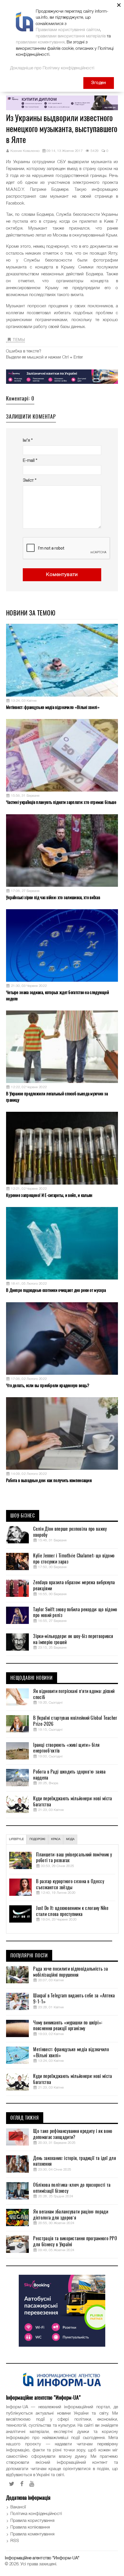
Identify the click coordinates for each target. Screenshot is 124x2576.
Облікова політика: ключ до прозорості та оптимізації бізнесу (72, 2188)
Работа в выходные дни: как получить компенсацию (49, 1480)
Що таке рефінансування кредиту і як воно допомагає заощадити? (73, 2134)
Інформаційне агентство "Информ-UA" (42, 2558)
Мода (70, 1839)
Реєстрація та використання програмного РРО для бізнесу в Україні (75, 2242)
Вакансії (18, 2507)
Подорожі (37, 1839)
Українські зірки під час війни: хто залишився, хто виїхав (53, 897)
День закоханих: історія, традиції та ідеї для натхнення (75, 2161)
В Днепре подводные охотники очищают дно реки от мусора (56, 1290)
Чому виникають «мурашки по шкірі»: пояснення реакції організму (68, 2026)
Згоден (99, 83)
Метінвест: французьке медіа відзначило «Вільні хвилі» (53, 707)
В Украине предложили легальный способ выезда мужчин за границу (57, 1097)
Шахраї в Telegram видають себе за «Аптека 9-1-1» (74, 1999)
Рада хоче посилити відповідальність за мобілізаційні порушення (70, 1972)
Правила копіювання (30, 2527)
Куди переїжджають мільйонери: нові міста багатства (73, 1802)
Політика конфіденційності (36, 2514)
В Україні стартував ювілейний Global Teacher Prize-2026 (75, 1721)
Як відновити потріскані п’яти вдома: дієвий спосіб (74, 1694)
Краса (56, 1839)
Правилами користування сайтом (68, 30)
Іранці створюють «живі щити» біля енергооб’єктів (66, 1748)
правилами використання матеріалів (71, 36)
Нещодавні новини (32, 1678)
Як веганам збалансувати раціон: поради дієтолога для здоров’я (71, 2215)
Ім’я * (28, 441)
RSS (15, 2541)
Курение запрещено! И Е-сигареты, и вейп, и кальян (49, 1195)
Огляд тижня (25, 2118)
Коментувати (62, 575)
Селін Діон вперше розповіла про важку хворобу (70, 1532)
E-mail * (30, 461)
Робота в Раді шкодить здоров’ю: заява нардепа (69, 1775)
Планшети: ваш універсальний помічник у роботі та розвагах (74, 1858)
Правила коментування (32, 2534)
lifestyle (16, 1839)
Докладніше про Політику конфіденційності (52, 68)
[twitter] (12, 2484)
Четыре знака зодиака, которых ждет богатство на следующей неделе (58, 995)
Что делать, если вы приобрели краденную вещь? (48, 1385)
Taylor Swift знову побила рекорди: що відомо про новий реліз (75, 1613)
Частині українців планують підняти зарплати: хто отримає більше (61, 802)
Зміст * (30, 481)
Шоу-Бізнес (23, 1516)
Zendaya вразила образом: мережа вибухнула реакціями (74, 1586)
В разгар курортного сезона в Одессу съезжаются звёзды (70, 1884)
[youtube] (32, 2484)
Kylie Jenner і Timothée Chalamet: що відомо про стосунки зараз (74, 1559)
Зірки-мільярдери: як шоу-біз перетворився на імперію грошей (73, 1639)
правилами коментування (40, 42)
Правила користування (32, 2521)
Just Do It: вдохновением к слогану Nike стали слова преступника (72, 1911)
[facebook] (22, 2484)
